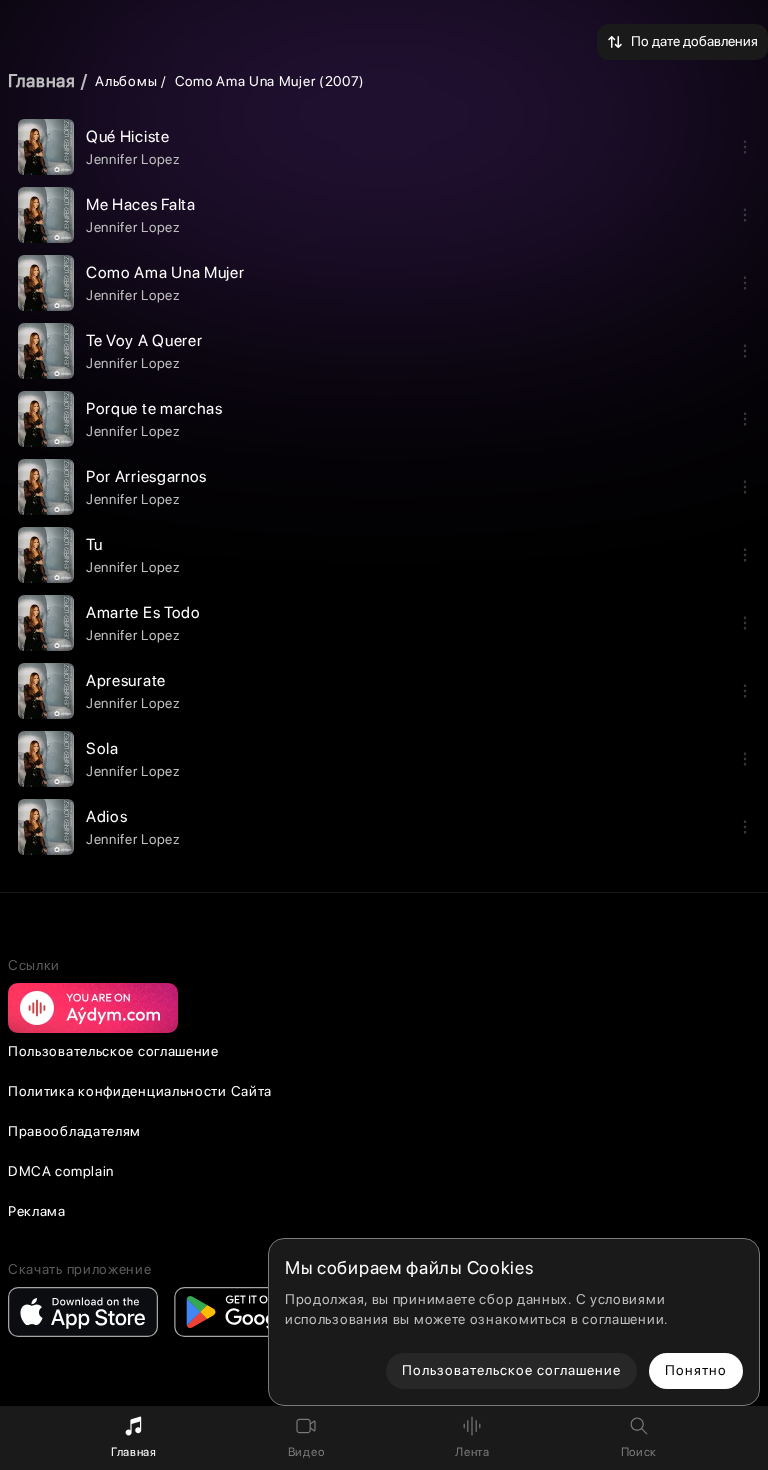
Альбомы (126, 81)
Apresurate (126, 680)
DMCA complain (61, 1171)
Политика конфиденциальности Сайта (140, 1091)
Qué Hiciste (128, 136)
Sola (102, 748)
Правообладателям (74, 1131)
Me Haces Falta (141, 204)
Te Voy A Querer (144, 340)
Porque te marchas (154, 408)
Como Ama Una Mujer (165, 272)
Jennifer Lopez (133, 159)
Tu (94, 544)
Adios (107, 816)
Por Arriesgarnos (146, 476)
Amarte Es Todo (143, 612)
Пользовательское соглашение (113, 1051)
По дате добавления (694, 41)
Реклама (37, 1211)
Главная (42, 80)
